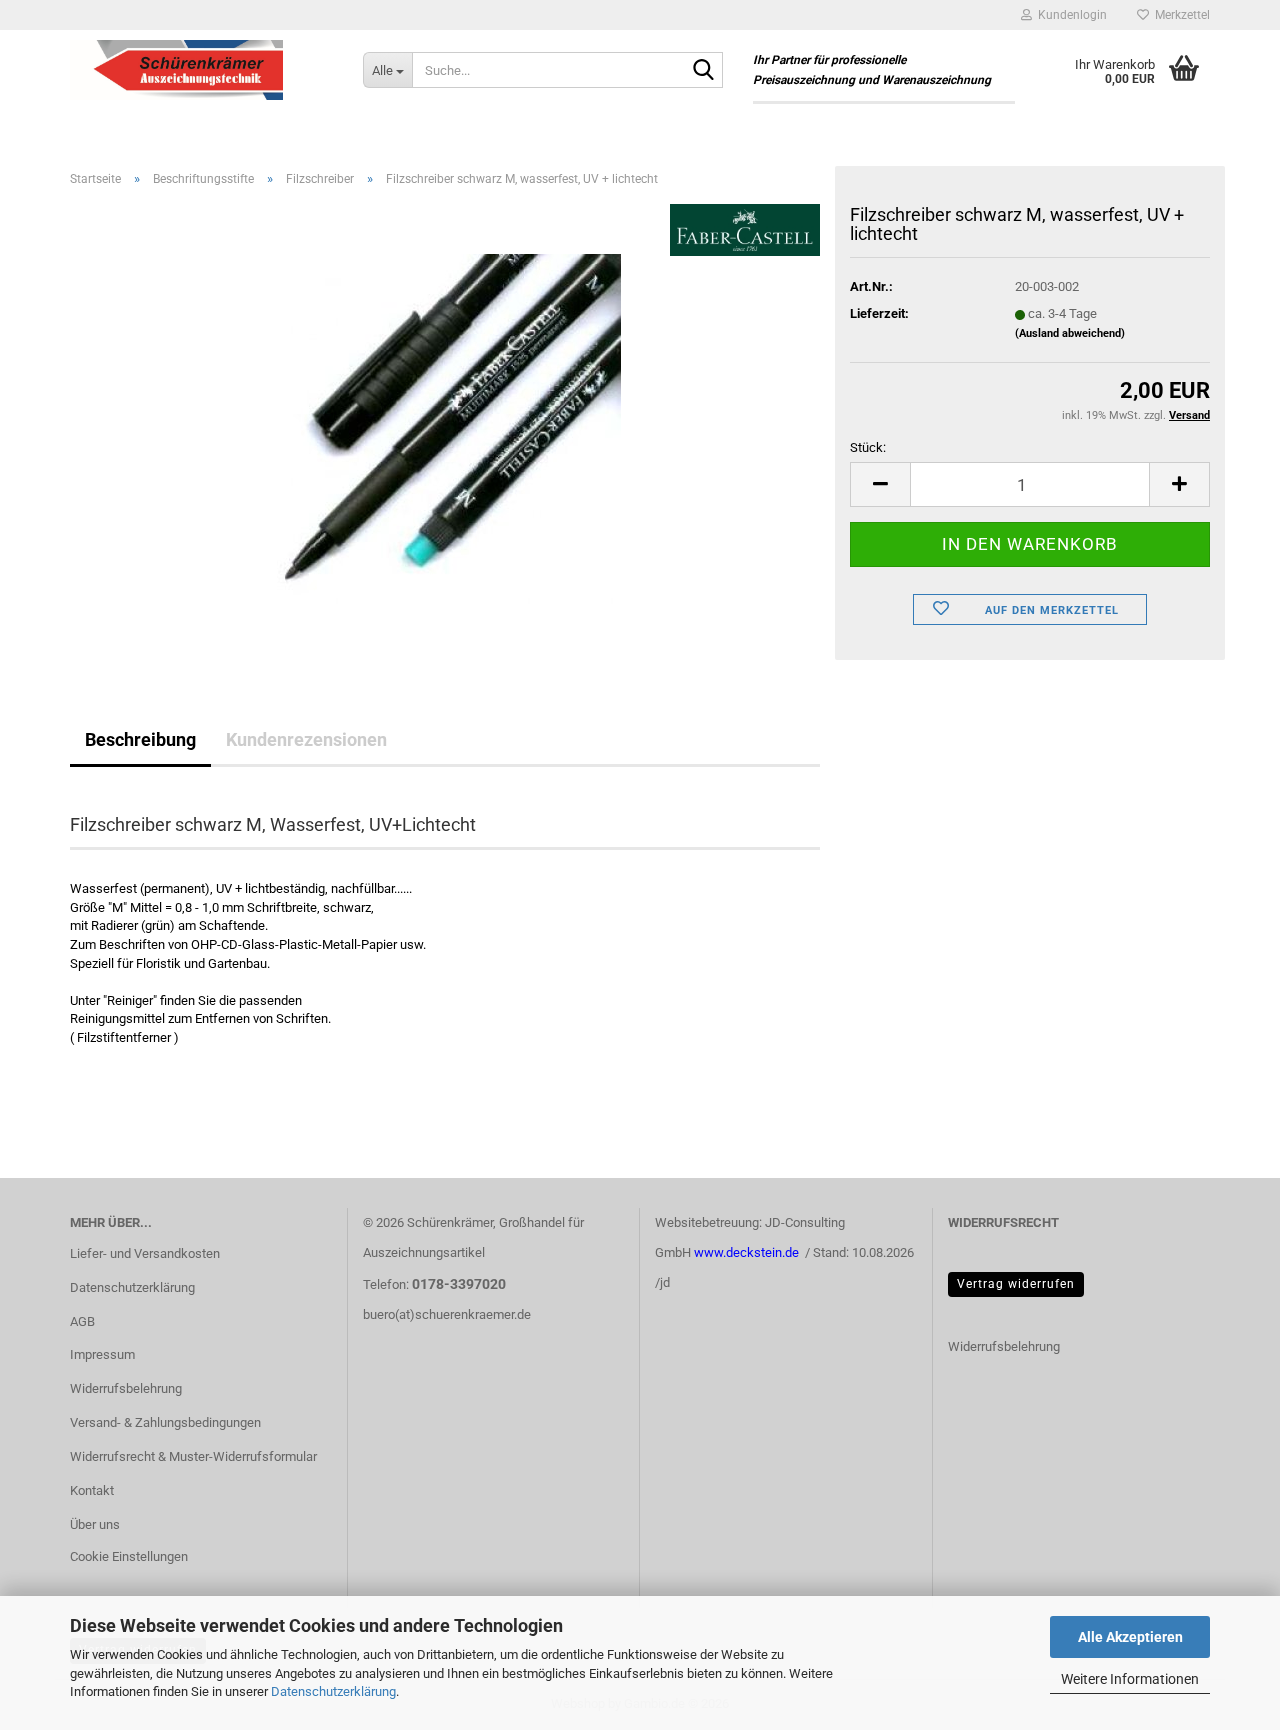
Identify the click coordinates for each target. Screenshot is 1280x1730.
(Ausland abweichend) (1070, 333)
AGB (82, 1321)
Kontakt (92, 1490)
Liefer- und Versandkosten (145, 1253)
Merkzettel (1179, 15)
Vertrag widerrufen (1016, 1284)
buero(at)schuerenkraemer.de (447, 1314)
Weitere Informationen (1130, 1679)
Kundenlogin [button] (1069, 15)
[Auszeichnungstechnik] (201, 70)
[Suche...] (704, 71)
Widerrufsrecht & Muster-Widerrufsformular (193, 1456)
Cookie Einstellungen (129, 1556)
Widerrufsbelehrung (126, 1388)
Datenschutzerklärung (333, 1691)
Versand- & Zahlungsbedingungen (165, 1422)
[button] (880, 484)
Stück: (868, 447)
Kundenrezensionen (306, 739)
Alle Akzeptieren (1130, 1637)
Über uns (95, 1524)
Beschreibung (140, 739)
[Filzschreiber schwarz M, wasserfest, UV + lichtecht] (445, 427)
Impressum (102, 1354)
